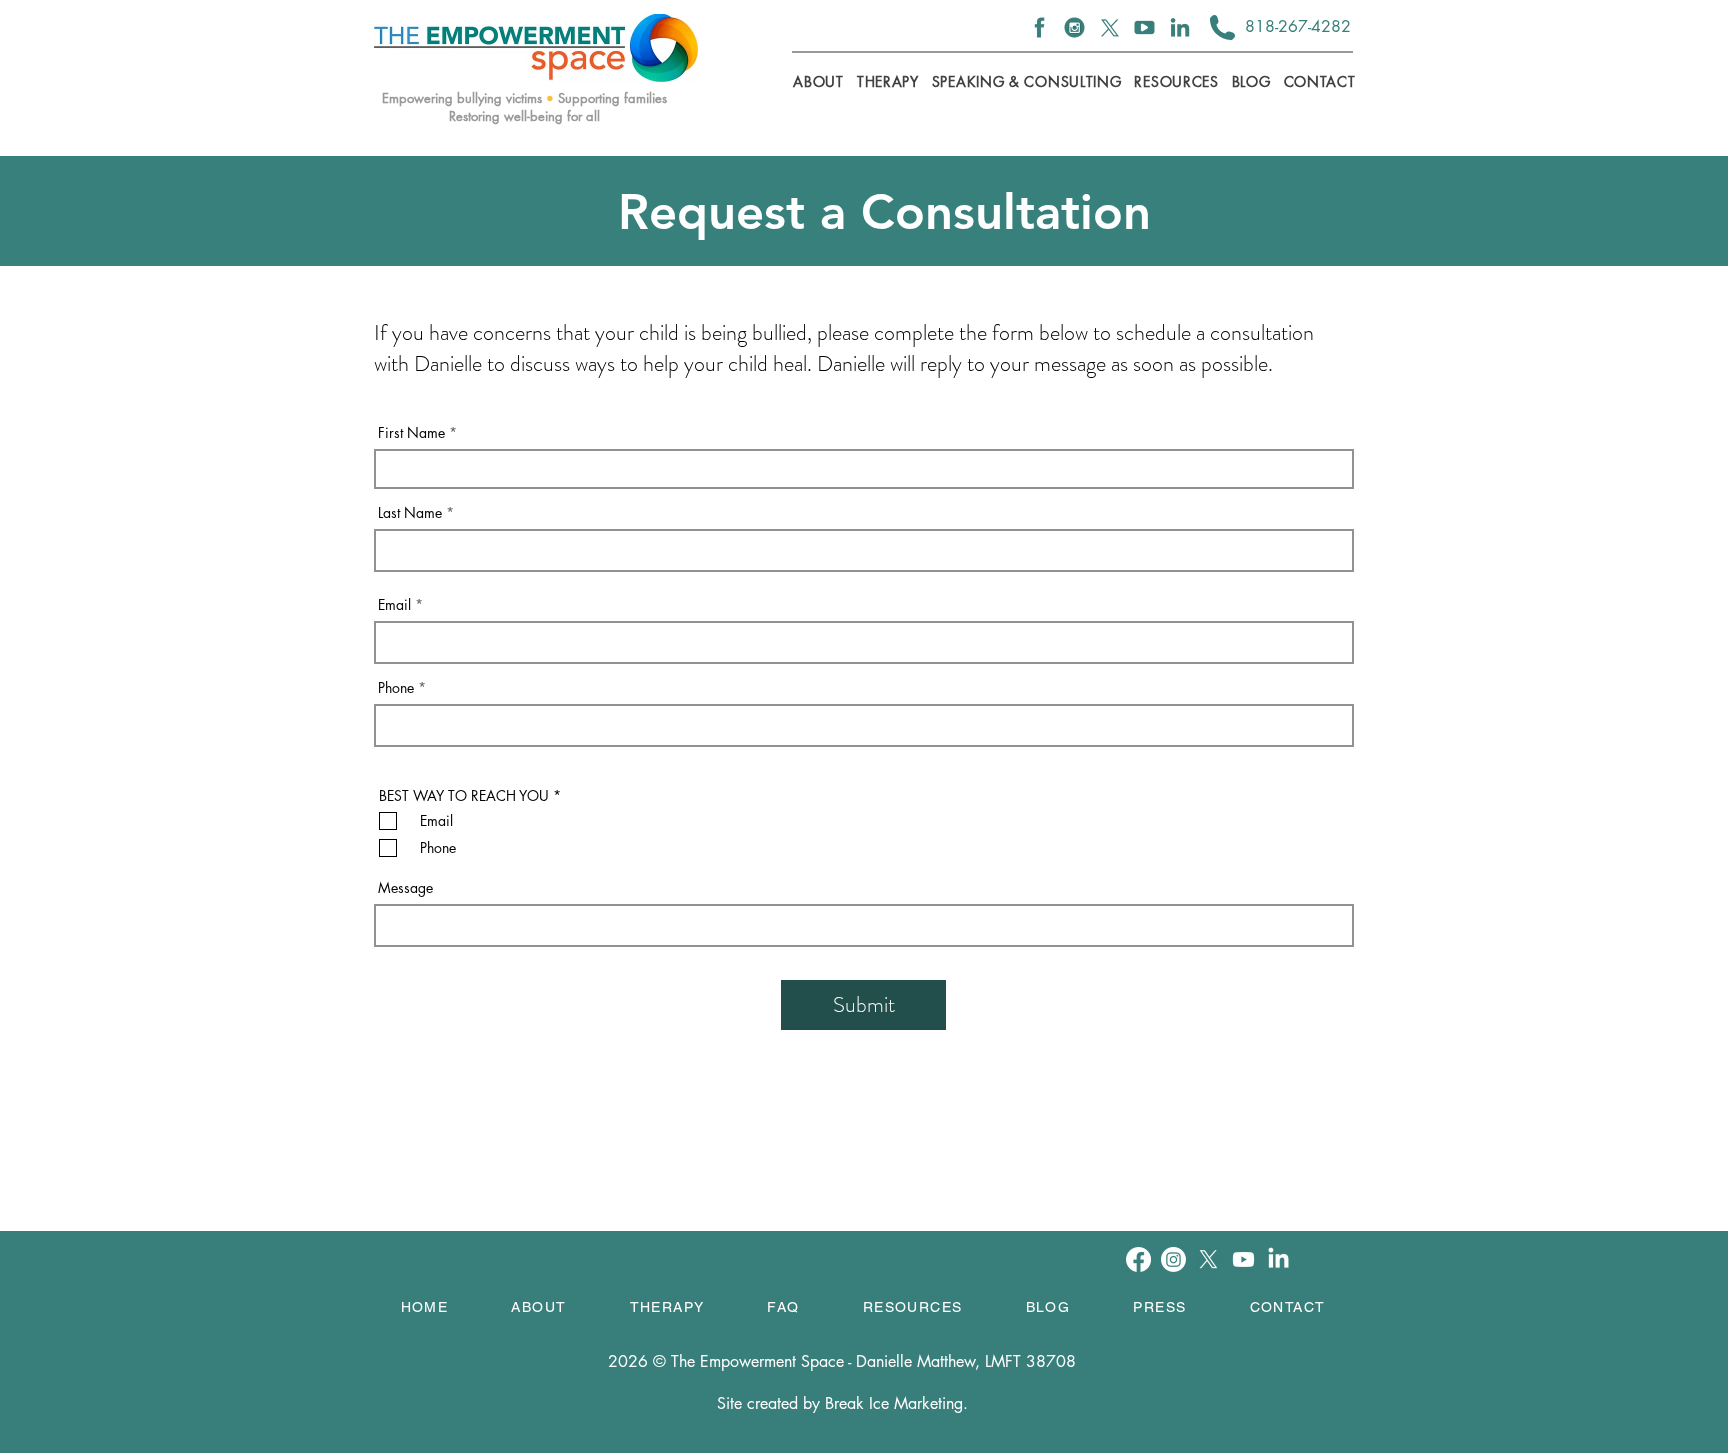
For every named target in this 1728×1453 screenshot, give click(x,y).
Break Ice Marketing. (896, 1403)
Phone (396, 688)
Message (405, 888)
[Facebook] (1039, 27)
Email (394, 605)
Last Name (410, 513)
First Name (411, 433)
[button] (887, 81)
